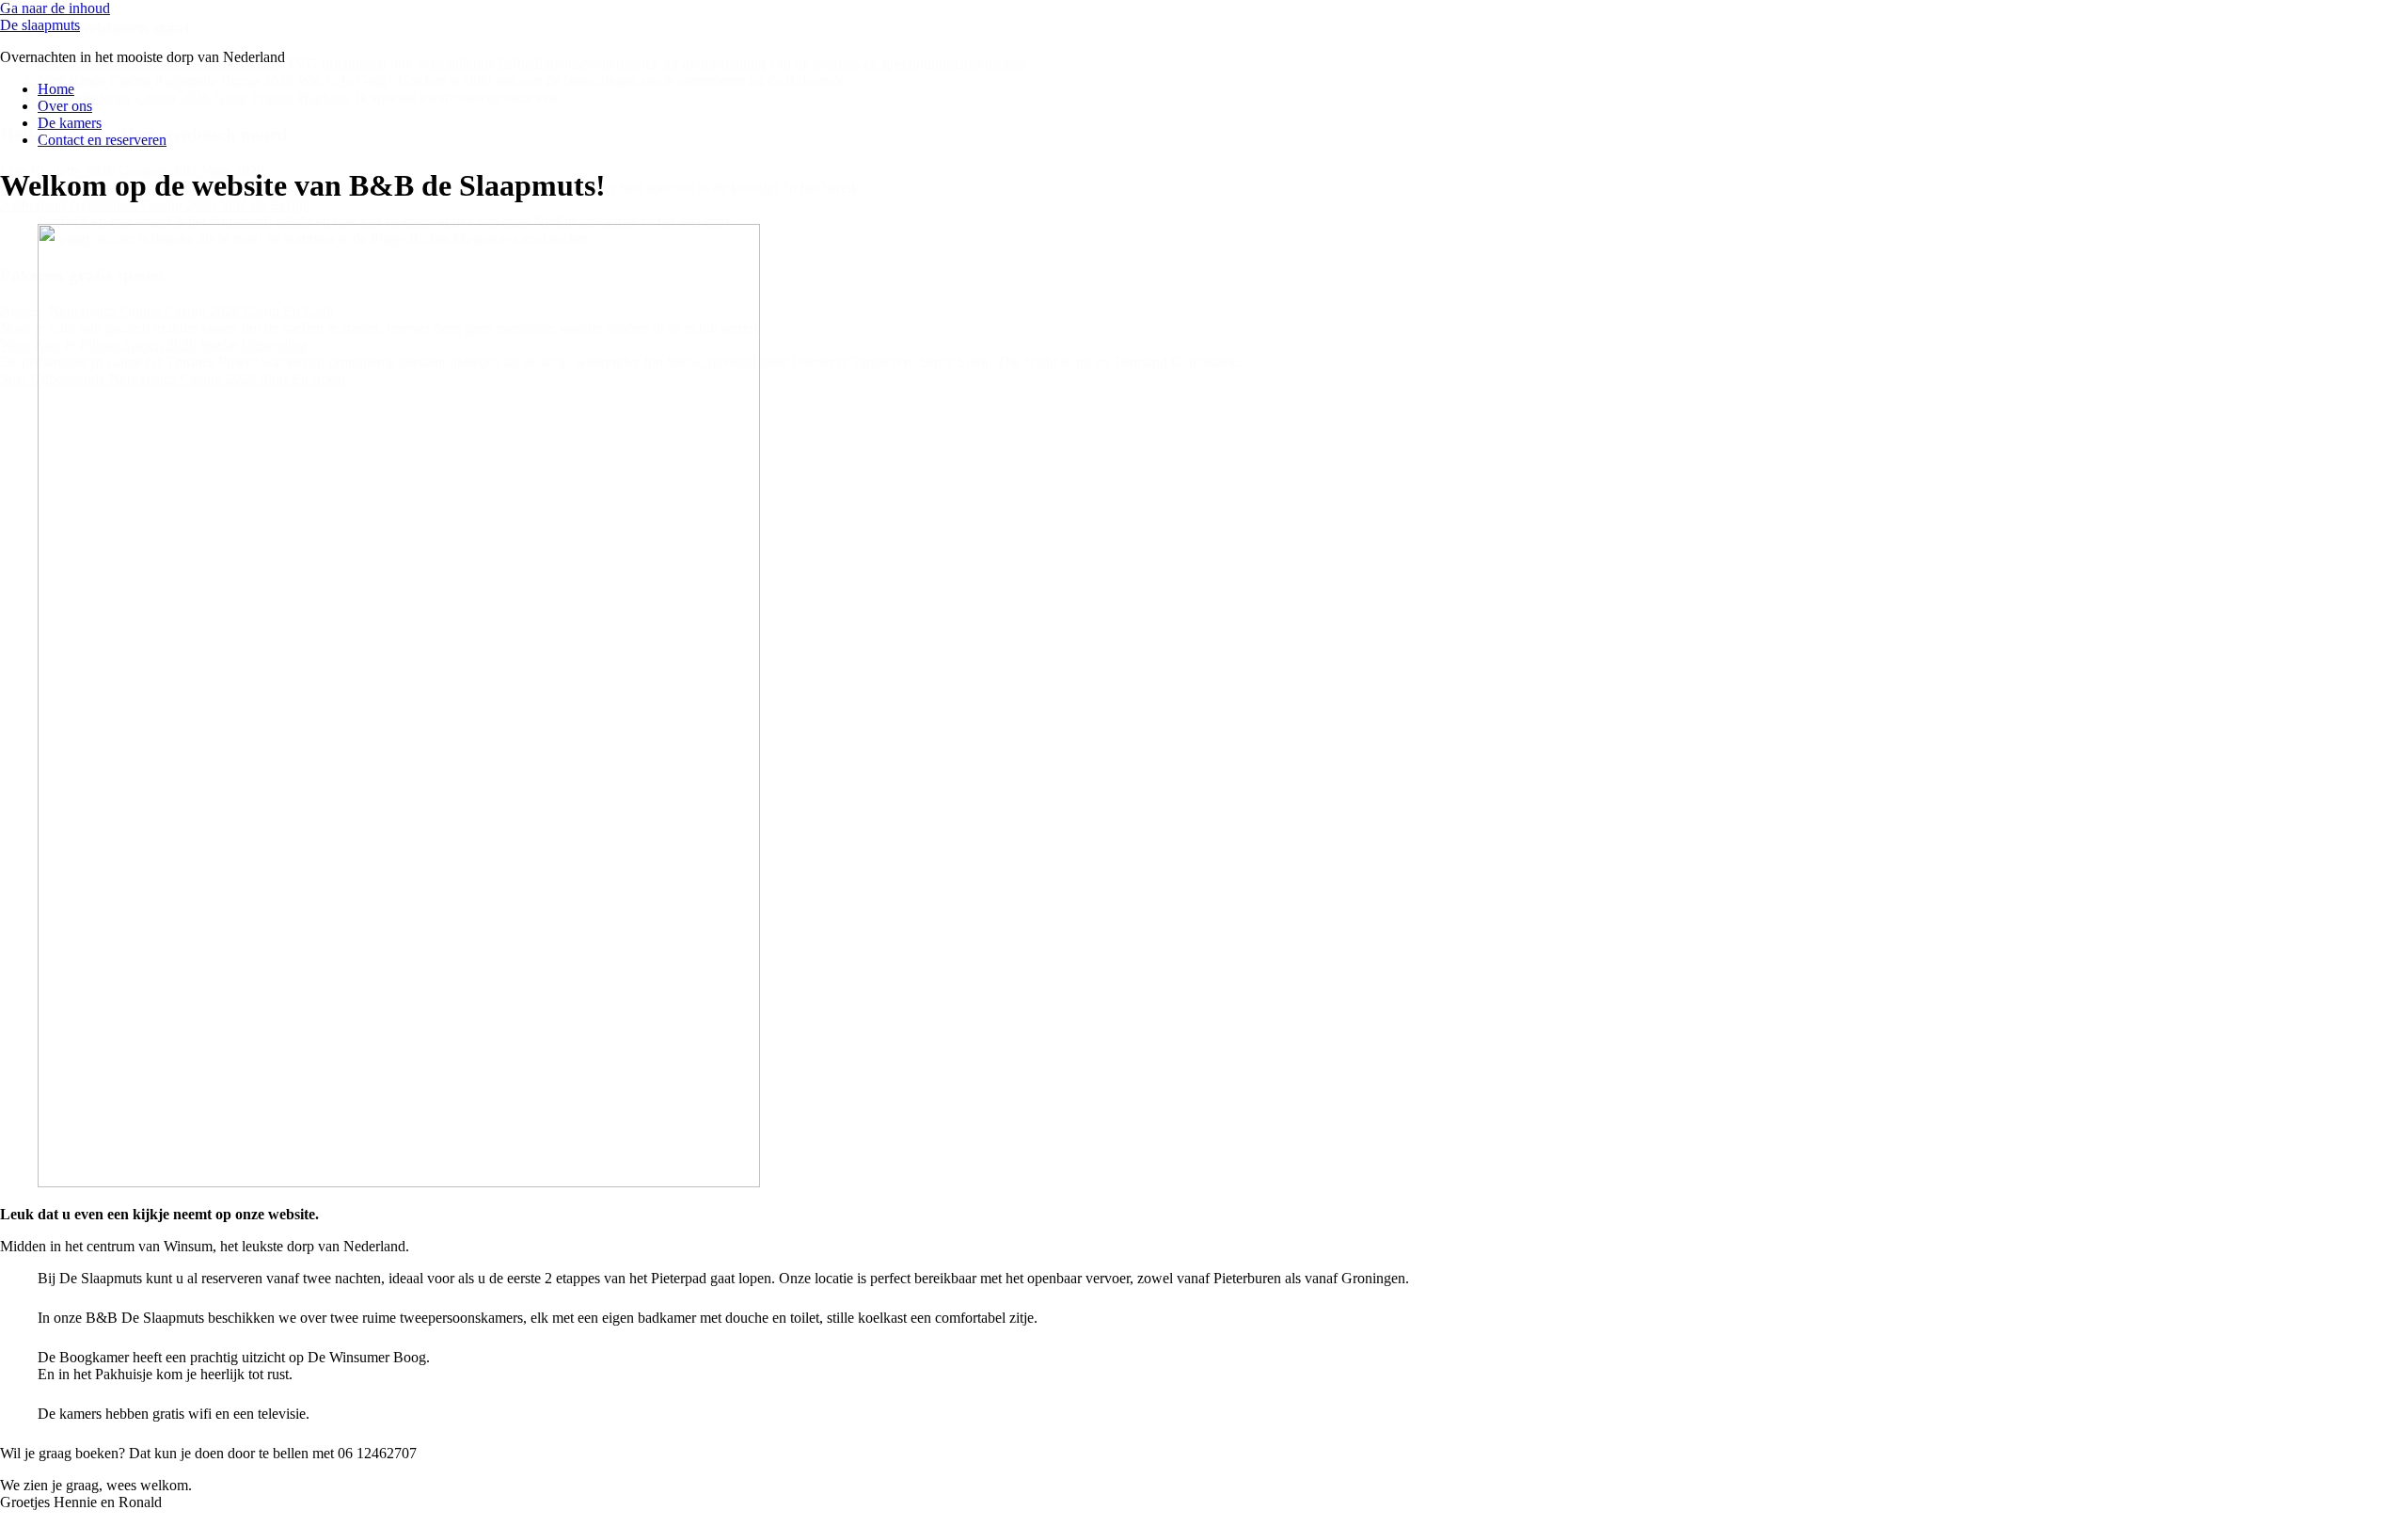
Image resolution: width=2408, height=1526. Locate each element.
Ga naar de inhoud (55, 8)
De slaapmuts (40, 25)
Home (56, 89)
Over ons (65, 106)
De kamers (70, 123)
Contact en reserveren (102, 140)
